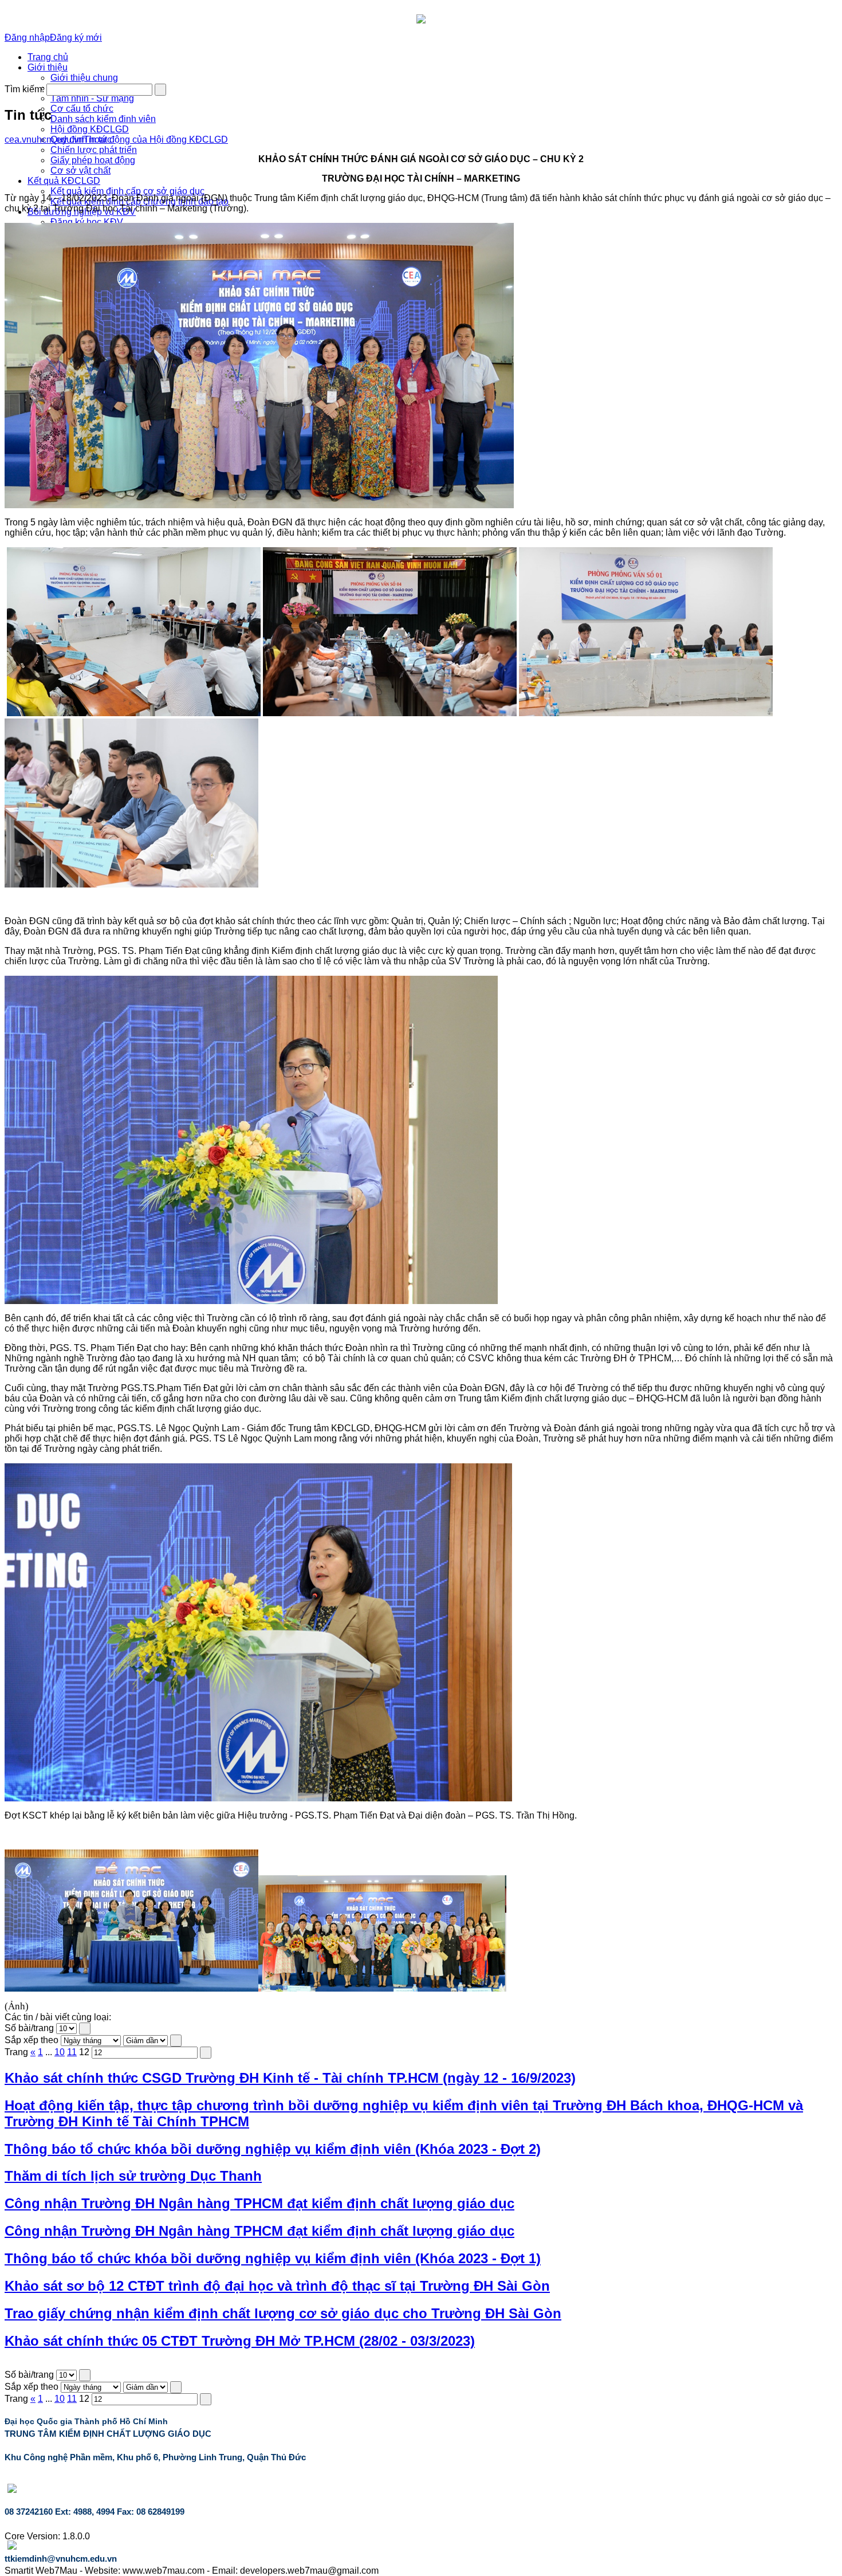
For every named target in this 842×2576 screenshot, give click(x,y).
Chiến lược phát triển (94, 150)
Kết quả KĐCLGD (64, 181)
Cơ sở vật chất (80, 170)
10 (60, 2052)
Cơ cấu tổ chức (82, 109)
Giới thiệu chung (84, 78)
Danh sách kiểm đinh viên (103, 119)
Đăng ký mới (76, 38)
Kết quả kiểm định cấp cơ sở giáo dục (127, 191)
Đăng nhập (27, 38)
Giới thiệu (48, 67)
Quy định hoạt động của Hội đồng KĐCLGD (139, 140)
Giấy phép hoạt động (93, 160)
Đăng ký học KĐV (87, 222)
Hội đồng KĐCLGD (90, 129)
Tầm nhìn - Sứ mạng (92, 98)
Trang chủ (48, 57)
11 (72, 2052)
